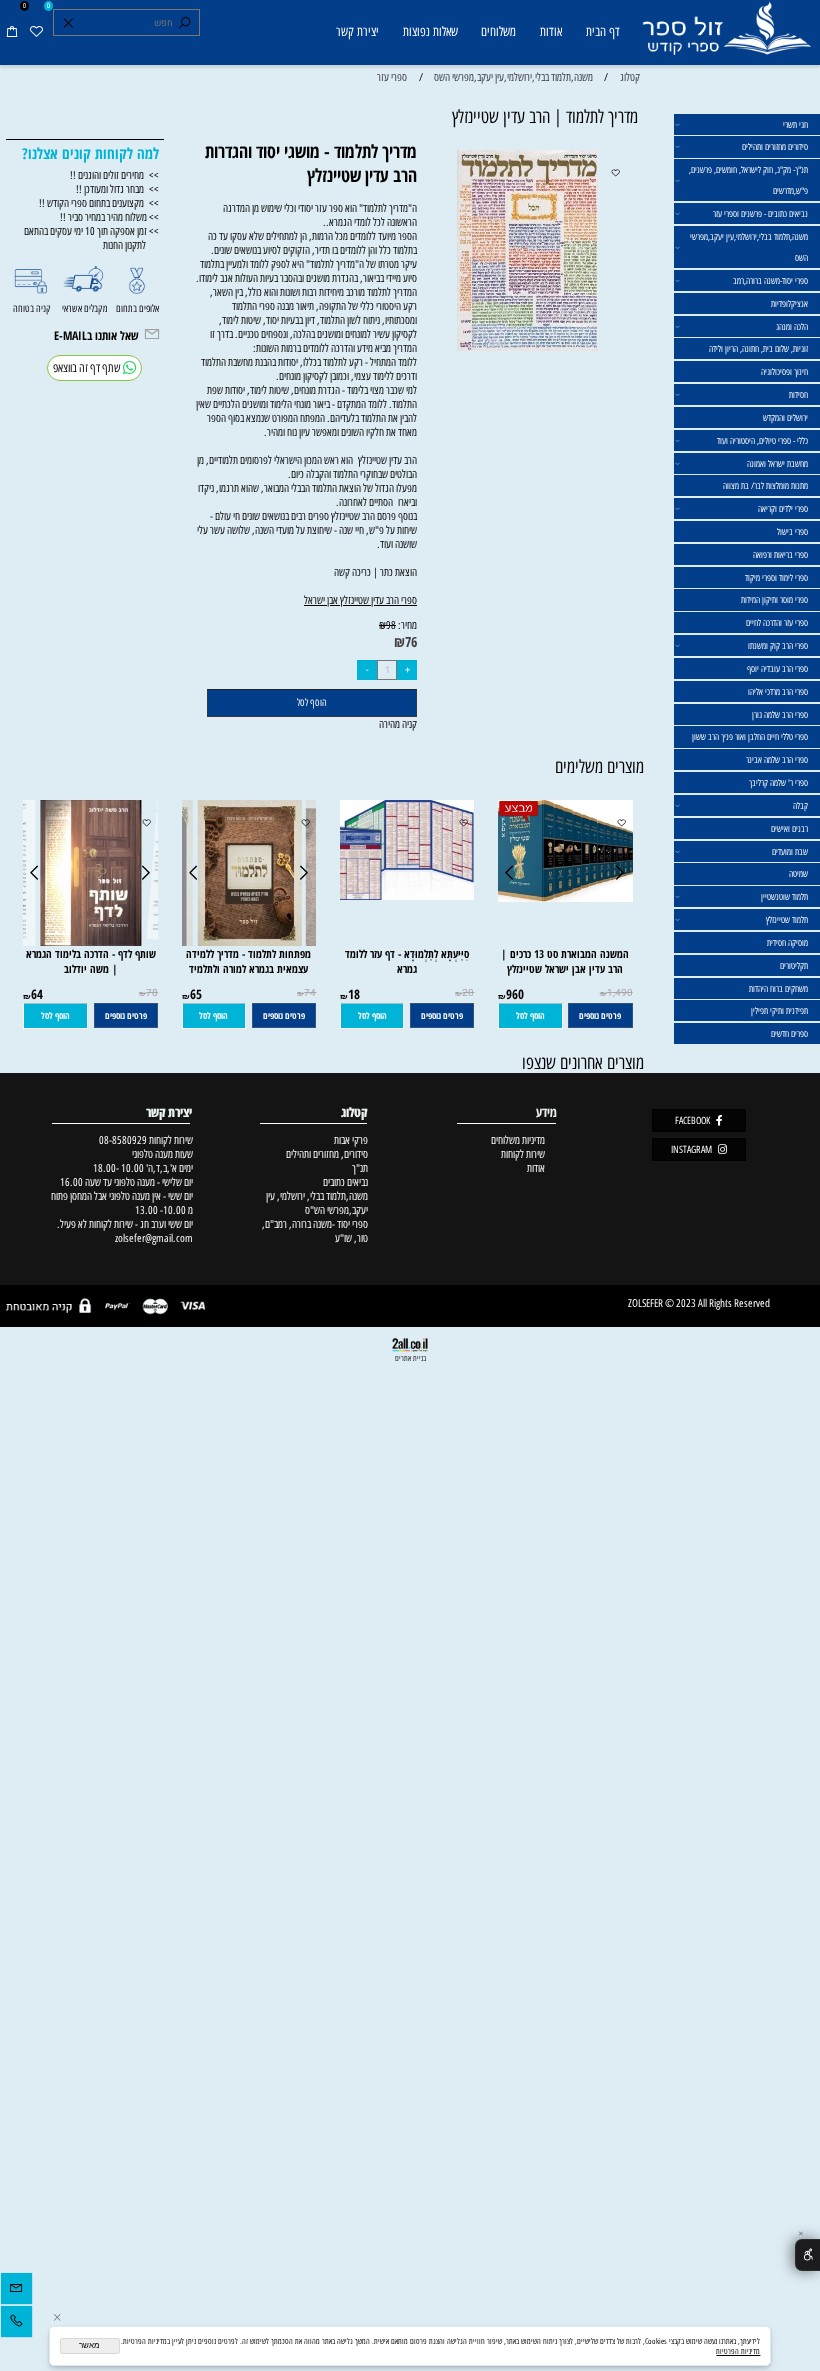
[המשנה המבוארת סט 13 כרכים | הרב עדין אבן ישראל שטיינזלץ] (565, 898)
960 (515, 994)
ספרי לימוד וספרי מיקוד (776, 577)
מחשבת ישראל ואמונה (777, 463)
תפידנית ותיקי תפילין (779, 1010)
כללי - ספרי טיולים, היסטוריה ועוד (762, 440)
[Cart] (12, 32)
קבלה (800, 805)
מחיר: (406, 625)
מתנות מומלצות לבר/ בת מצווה (765, 485)
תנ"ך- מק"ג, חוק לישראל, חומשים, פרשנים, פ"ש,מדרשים (748, 180)
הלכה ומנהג (792, 326)
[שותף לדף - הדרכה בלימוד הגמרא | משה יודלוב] (90, 942)
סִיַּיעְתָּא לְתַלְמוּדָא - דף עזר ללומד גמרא (407, 961)
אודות (551, 31)
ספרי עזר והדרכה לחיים (777, 622)
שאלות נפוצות (430, 31)
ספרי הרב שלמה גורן (780, 714)
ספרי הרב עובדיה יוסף (777, 668)
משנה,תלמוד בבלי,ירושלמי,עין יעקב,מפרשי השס (749, 247)
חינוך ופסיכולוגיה (784, 371)
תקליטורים (794, 965)
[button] (530, 1016)
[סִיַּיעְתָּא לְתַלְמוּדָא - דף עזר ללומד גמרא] (401, 896)
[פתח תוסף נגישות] (807, 2255)
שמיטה (798, 873)
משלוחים (498, 31)
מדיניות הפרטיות (738, 2351)
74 (310, 993)
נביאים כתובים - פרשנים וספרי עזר (760, 213)
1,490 (620, 993)
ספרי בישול (792, 531)
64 (37, 994)
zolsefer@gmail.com (152, 1238)
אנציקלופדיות (789, 303)
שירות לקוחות (523, 1154)
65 (196, 994)
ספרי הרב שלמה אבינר (777, 759)
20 (468, 993)
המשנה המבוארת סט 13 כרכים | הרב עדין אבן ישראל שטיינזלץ (565, 961)
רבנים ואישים (789, 828)
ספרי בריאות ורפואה (780, 554)
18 (354, 994)
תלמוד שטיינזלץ (787, 919)
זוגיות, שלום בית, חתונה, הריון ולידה (758, 348)
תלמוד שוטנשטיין (784, 896)
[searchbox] (126, 23)
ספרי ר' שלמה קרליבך (778, 782)
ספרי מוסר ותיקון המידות (774, 599)
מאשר (89, 2345)
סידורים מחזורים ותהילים (775, 146)
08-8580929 (123, 1140)
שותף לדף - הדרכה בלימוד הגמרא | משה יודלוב (91, 961)
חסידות (798, 394)
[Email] (16, 2291)
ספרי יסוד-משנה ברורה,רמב (770, 280)
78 (152, 993)
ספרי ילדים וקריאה (783, 508)
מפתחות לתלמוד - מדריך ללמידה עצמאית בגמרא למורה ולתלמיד (248, 961)
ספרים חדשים (789, 1033)
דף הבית (603, 31)
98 (391, 625)
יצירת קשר (357, 31)
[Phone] (16, 2324)
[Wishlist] (36, 32)
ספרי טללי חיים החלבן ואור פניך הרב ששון (750, 736)
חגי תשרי (795, 124)
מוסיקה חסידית (787, 942)
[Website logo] (726, 34)
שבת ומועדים (790, 851)
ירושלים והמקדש (785, 417)
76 (411, 641)
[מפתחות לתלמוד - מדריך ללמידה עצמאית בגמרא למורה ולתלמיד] (249, 942)
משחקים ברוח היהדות (778, 988)
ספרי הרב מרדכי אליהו (778, 691)
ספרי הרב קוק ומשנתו (778, 645)
